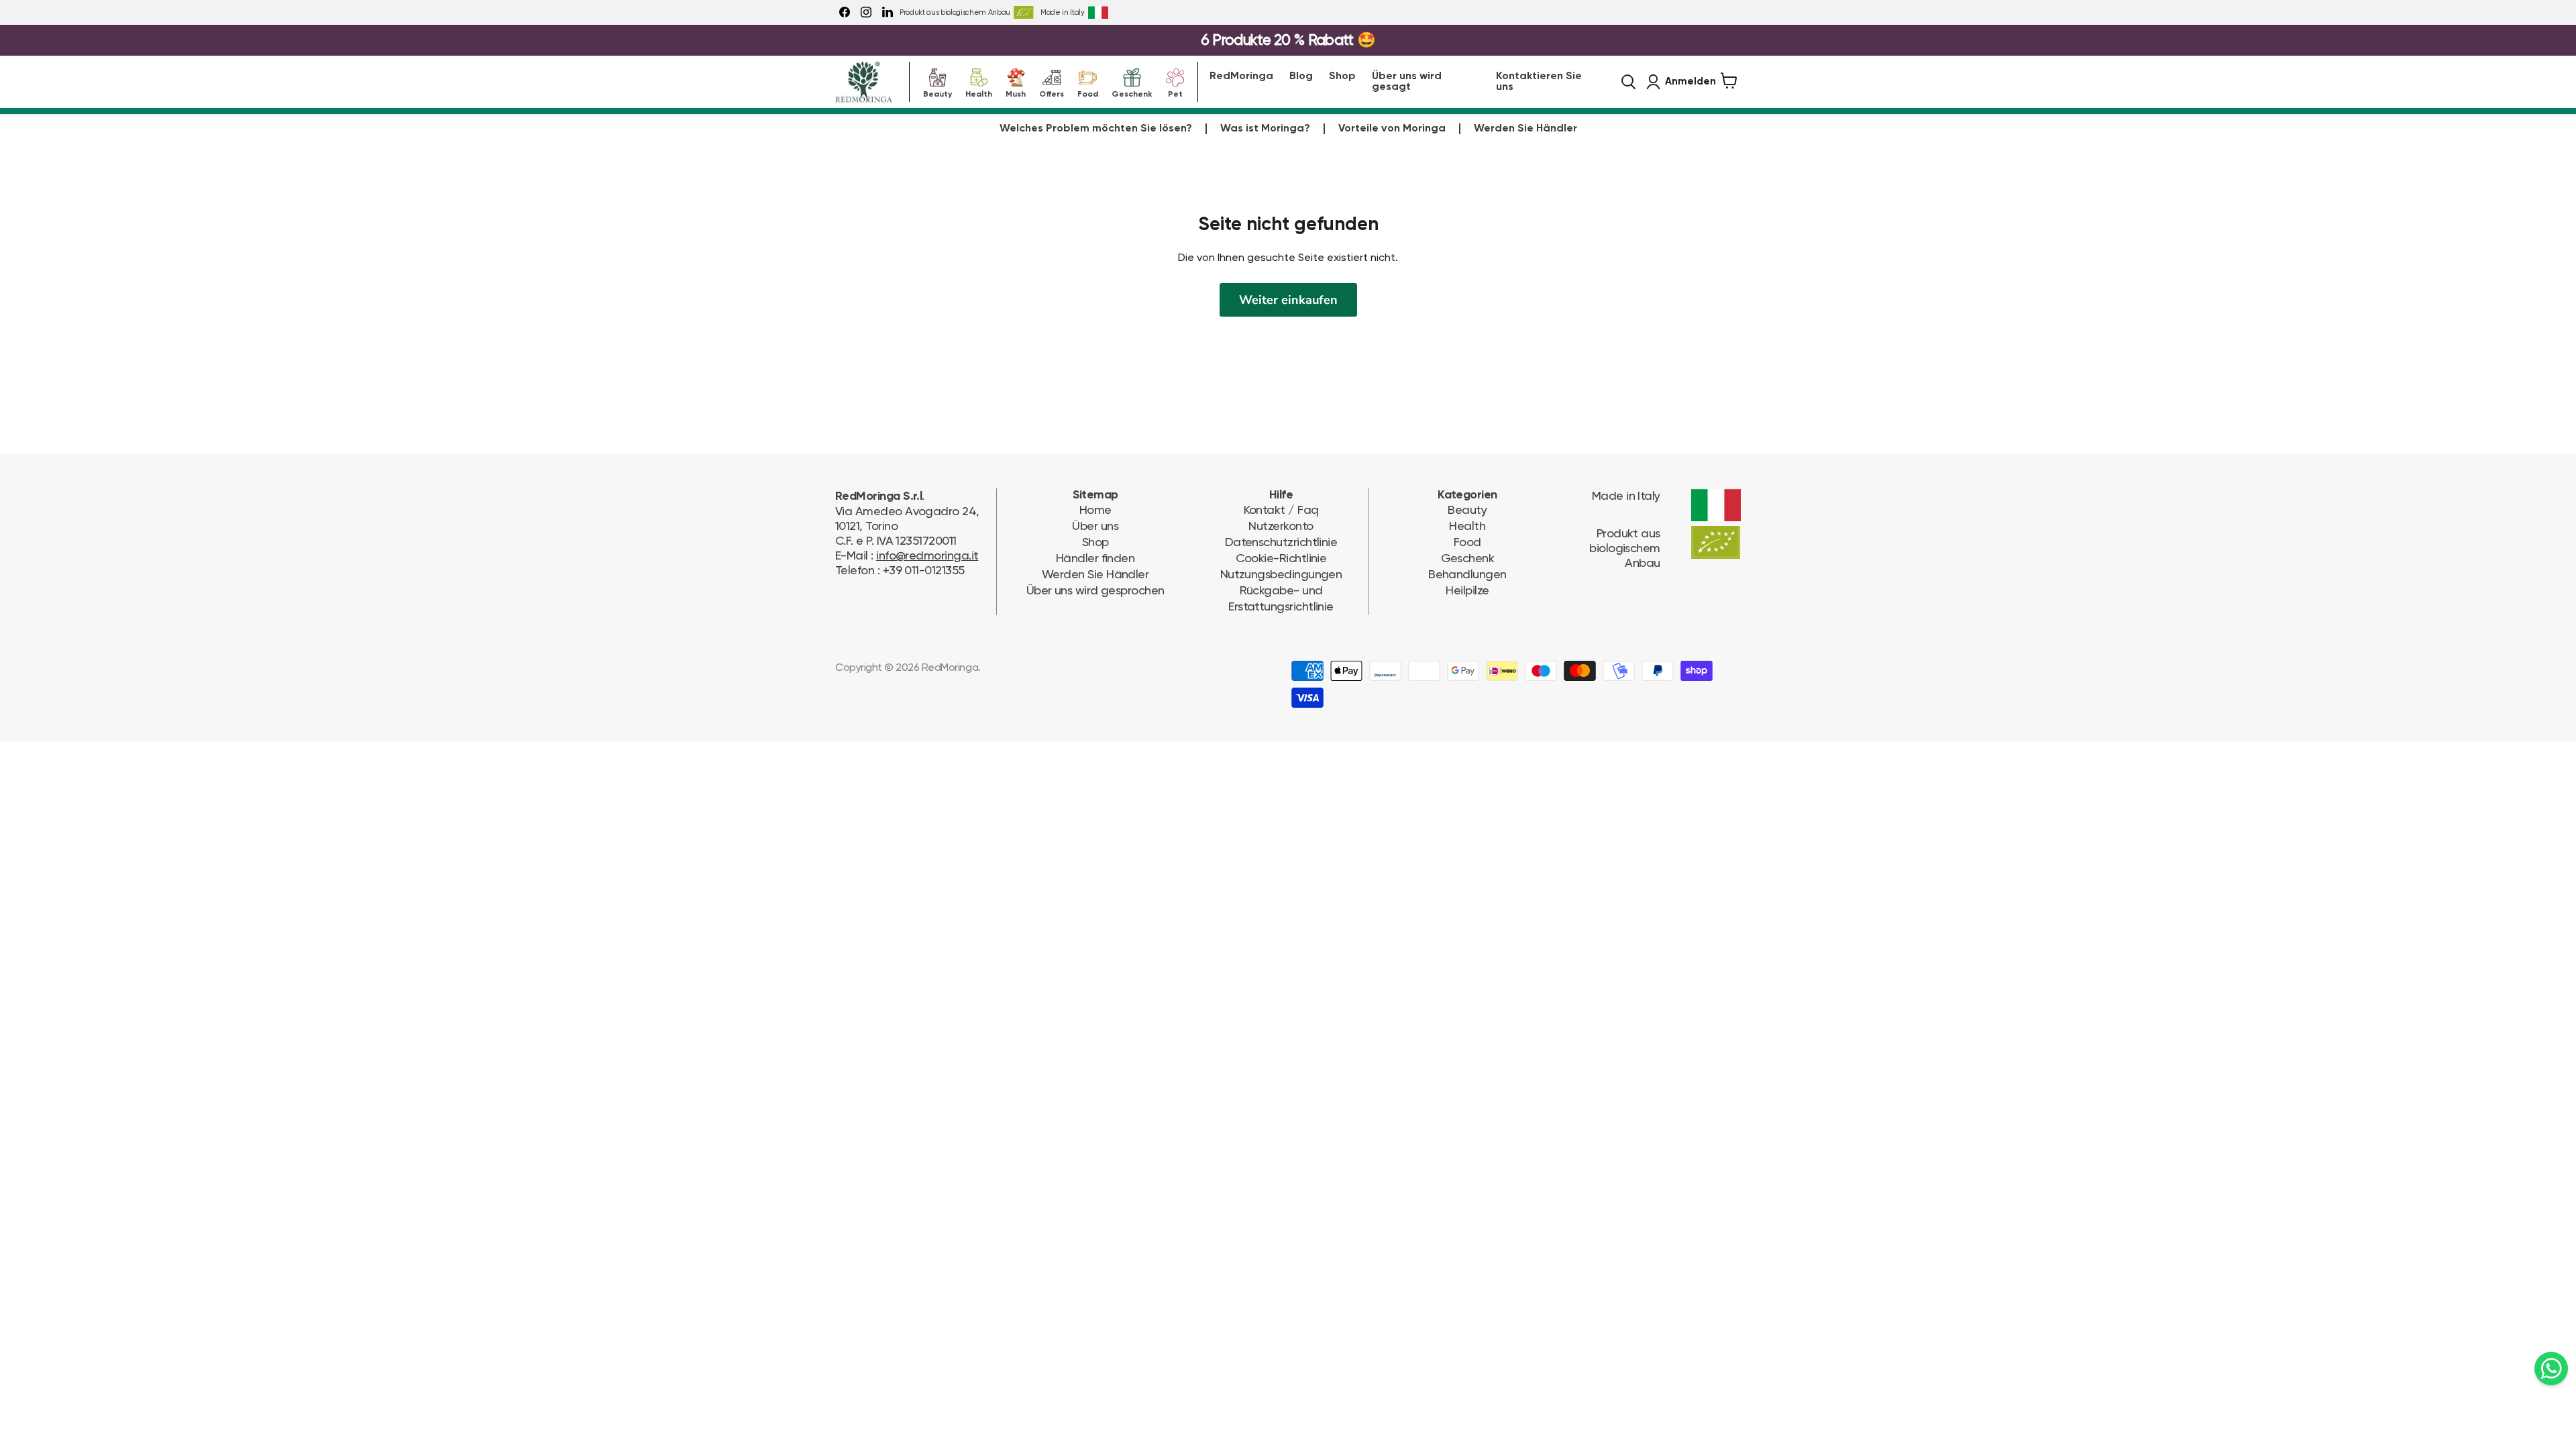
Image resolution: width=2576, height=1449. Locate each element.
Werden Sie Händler (1525, 129)
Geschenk (1132, 93)
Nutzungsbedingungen (1281, 574)
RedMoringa (1241, 76)
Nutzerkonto (1281, 526)
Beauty (937, 93)
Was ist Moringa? (1265, 129)
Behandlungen (1467, 574)
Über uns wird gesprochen (1095, 590)
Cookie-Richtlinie (1281, 558)
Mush (1016, 93)
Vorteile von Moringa (1392, 129)
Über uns (1095, 526)
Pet (1175, 93)
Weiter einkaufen (1288, 300)
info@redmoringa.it (927, 555)
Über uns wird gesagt (1407, 82)
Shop (1342, 76)
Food (1088, 93)
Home (1095, 509)
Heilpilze (1467, 590)
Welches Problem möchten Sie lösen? (1096, 129)
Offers (1052, 93)
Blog (1301, 76)
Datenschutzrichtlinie (1281, 542)
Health (979, 93)
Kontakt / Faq (1281, 509)
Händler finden (1095, 558)
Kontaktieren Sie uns (1539, 82)
